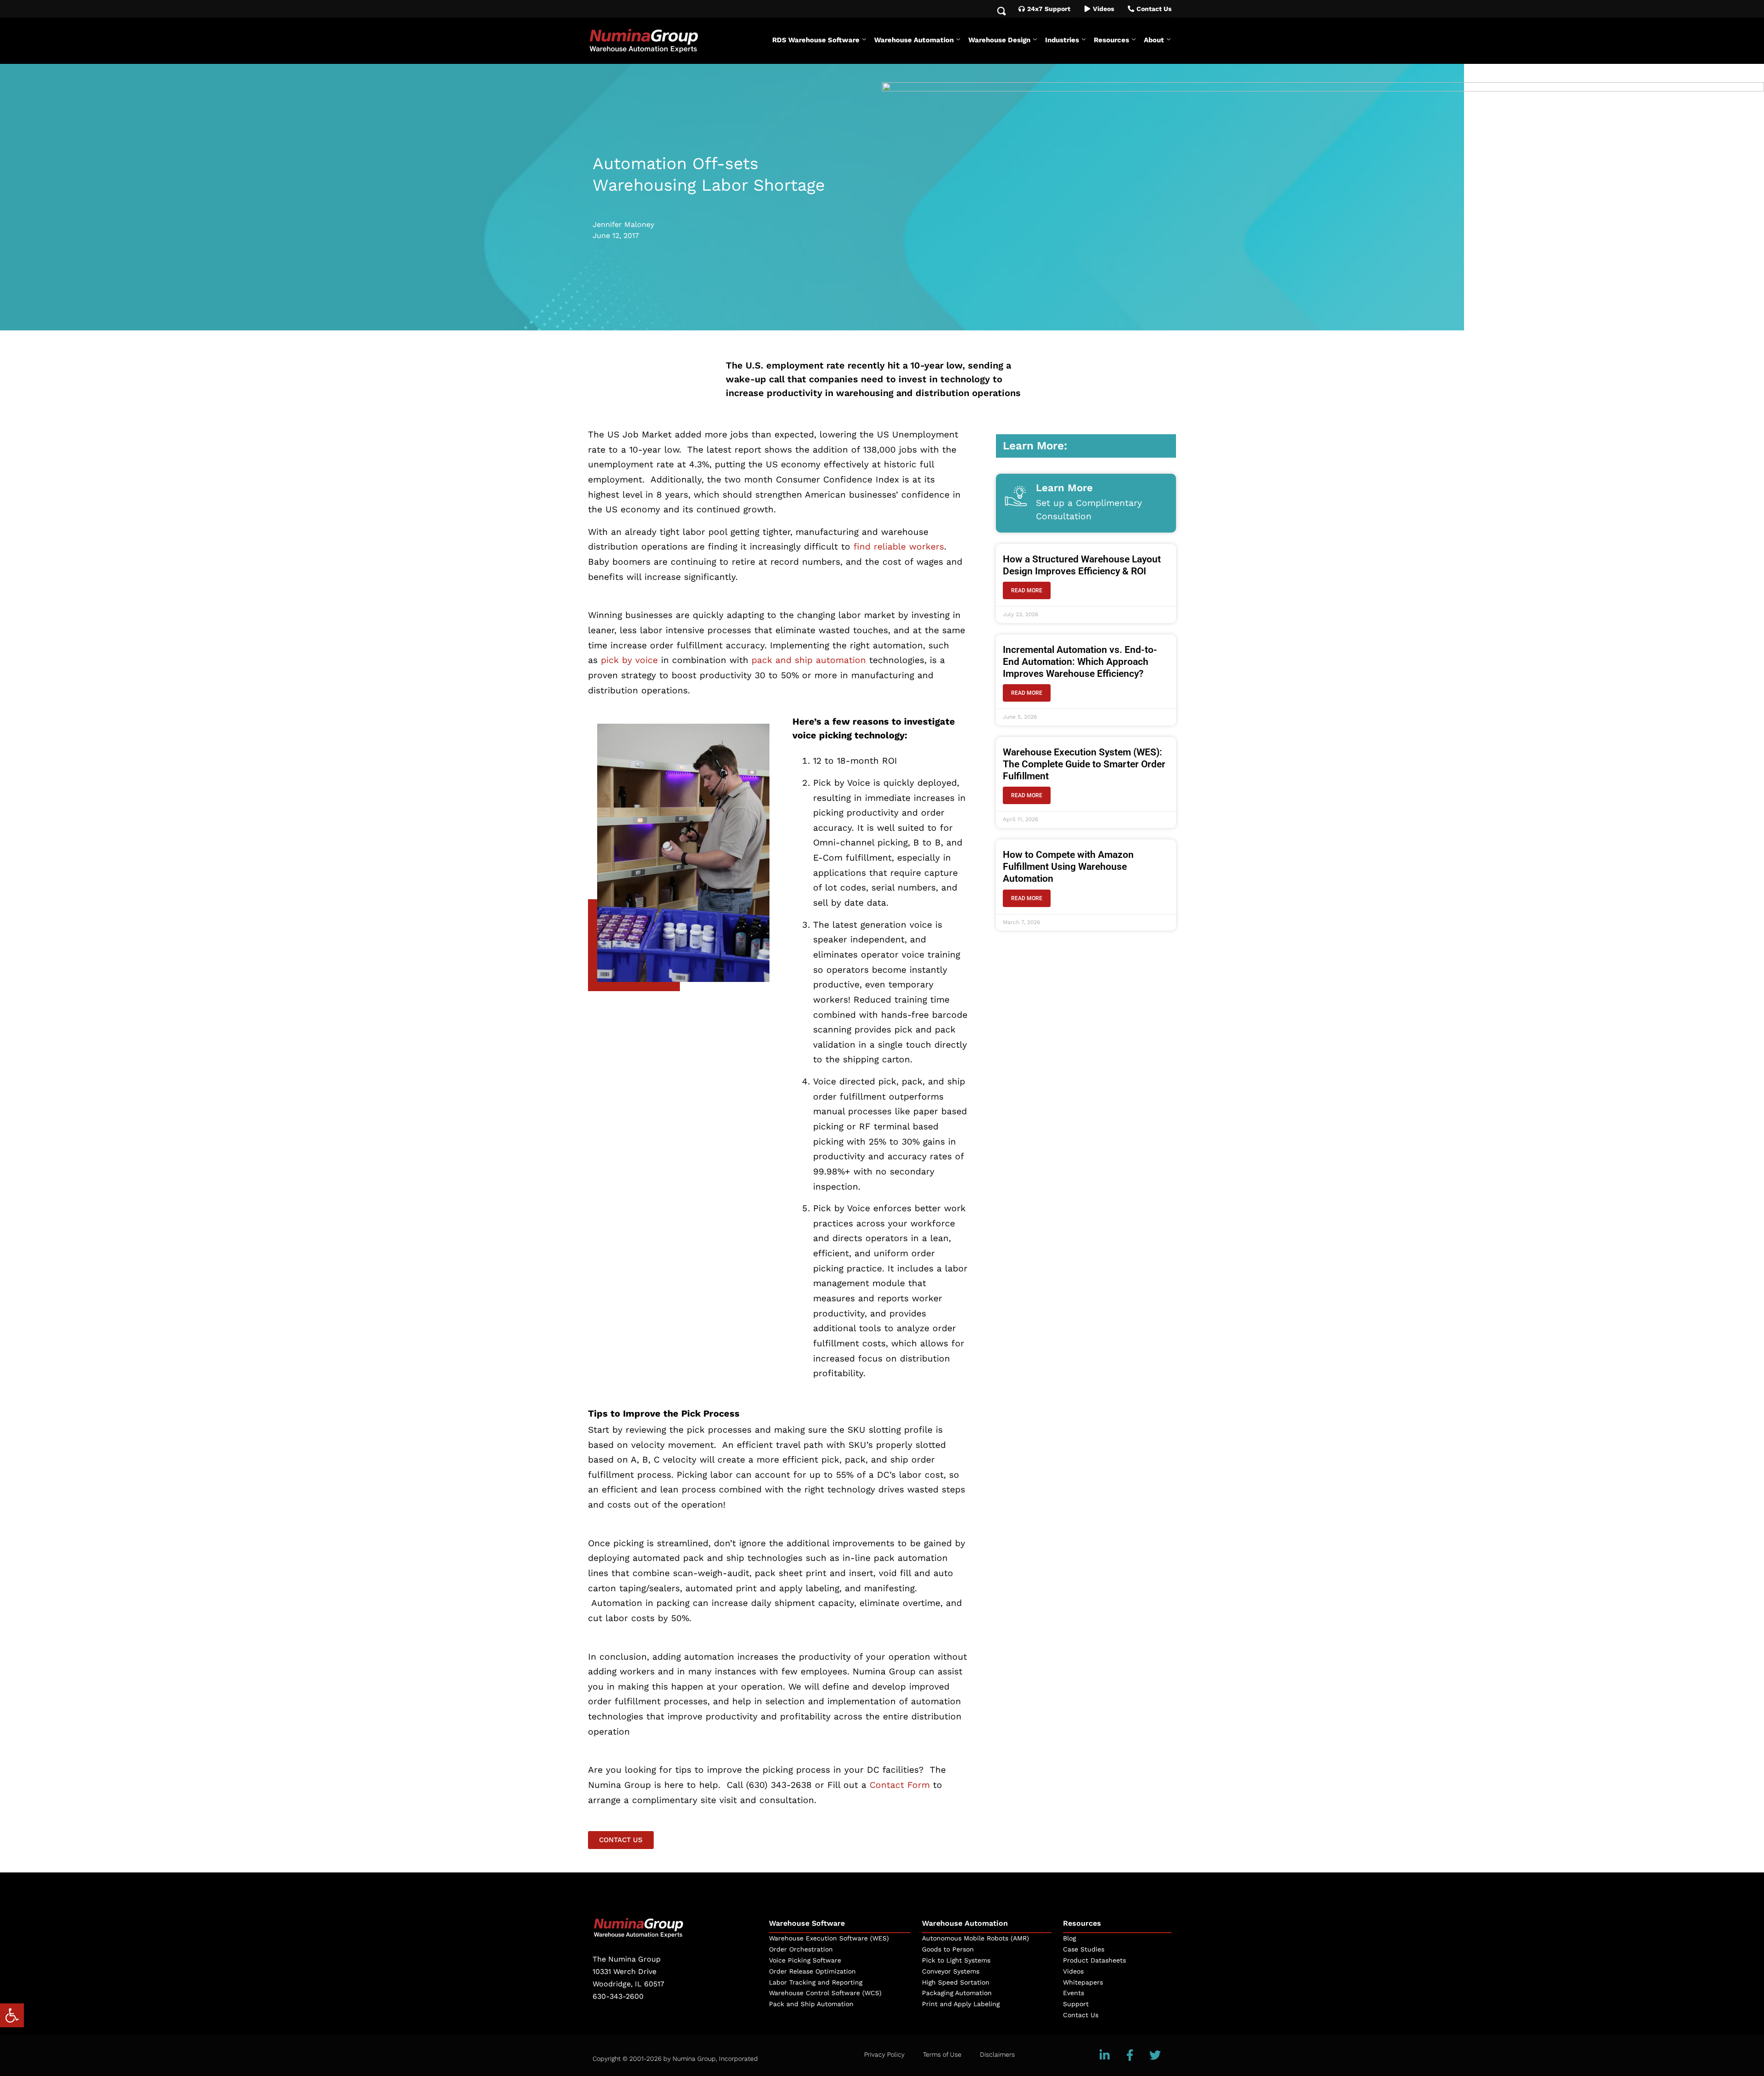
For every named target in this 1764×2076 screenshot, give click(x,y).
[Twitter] (1155, 2055)
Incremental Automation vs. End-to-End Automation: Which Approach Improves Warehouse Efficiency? (1080, 662)
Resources (1111, 40)
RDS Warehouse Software (816, 40)
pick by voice (629, 660)
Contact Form (900, 1785)
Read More (1027, 590)
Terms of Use (942, 2054)
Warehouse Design (999, 40)
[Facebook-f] (1130, 2055)
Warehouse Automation (914, 40)
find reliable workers (899, 547)
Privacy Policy (884, 2054)
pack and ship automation (810, 660)
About (1154, 40)
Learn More (1064, 488)
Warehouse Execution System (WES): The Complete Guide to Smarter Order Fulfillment (1084, 764)
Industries (1062, 40)
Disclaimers (997, 2054)
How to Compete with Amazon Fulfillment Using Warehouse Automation (1068, 867)
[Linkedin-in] (1105, 2055)
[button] (12, 2015)
